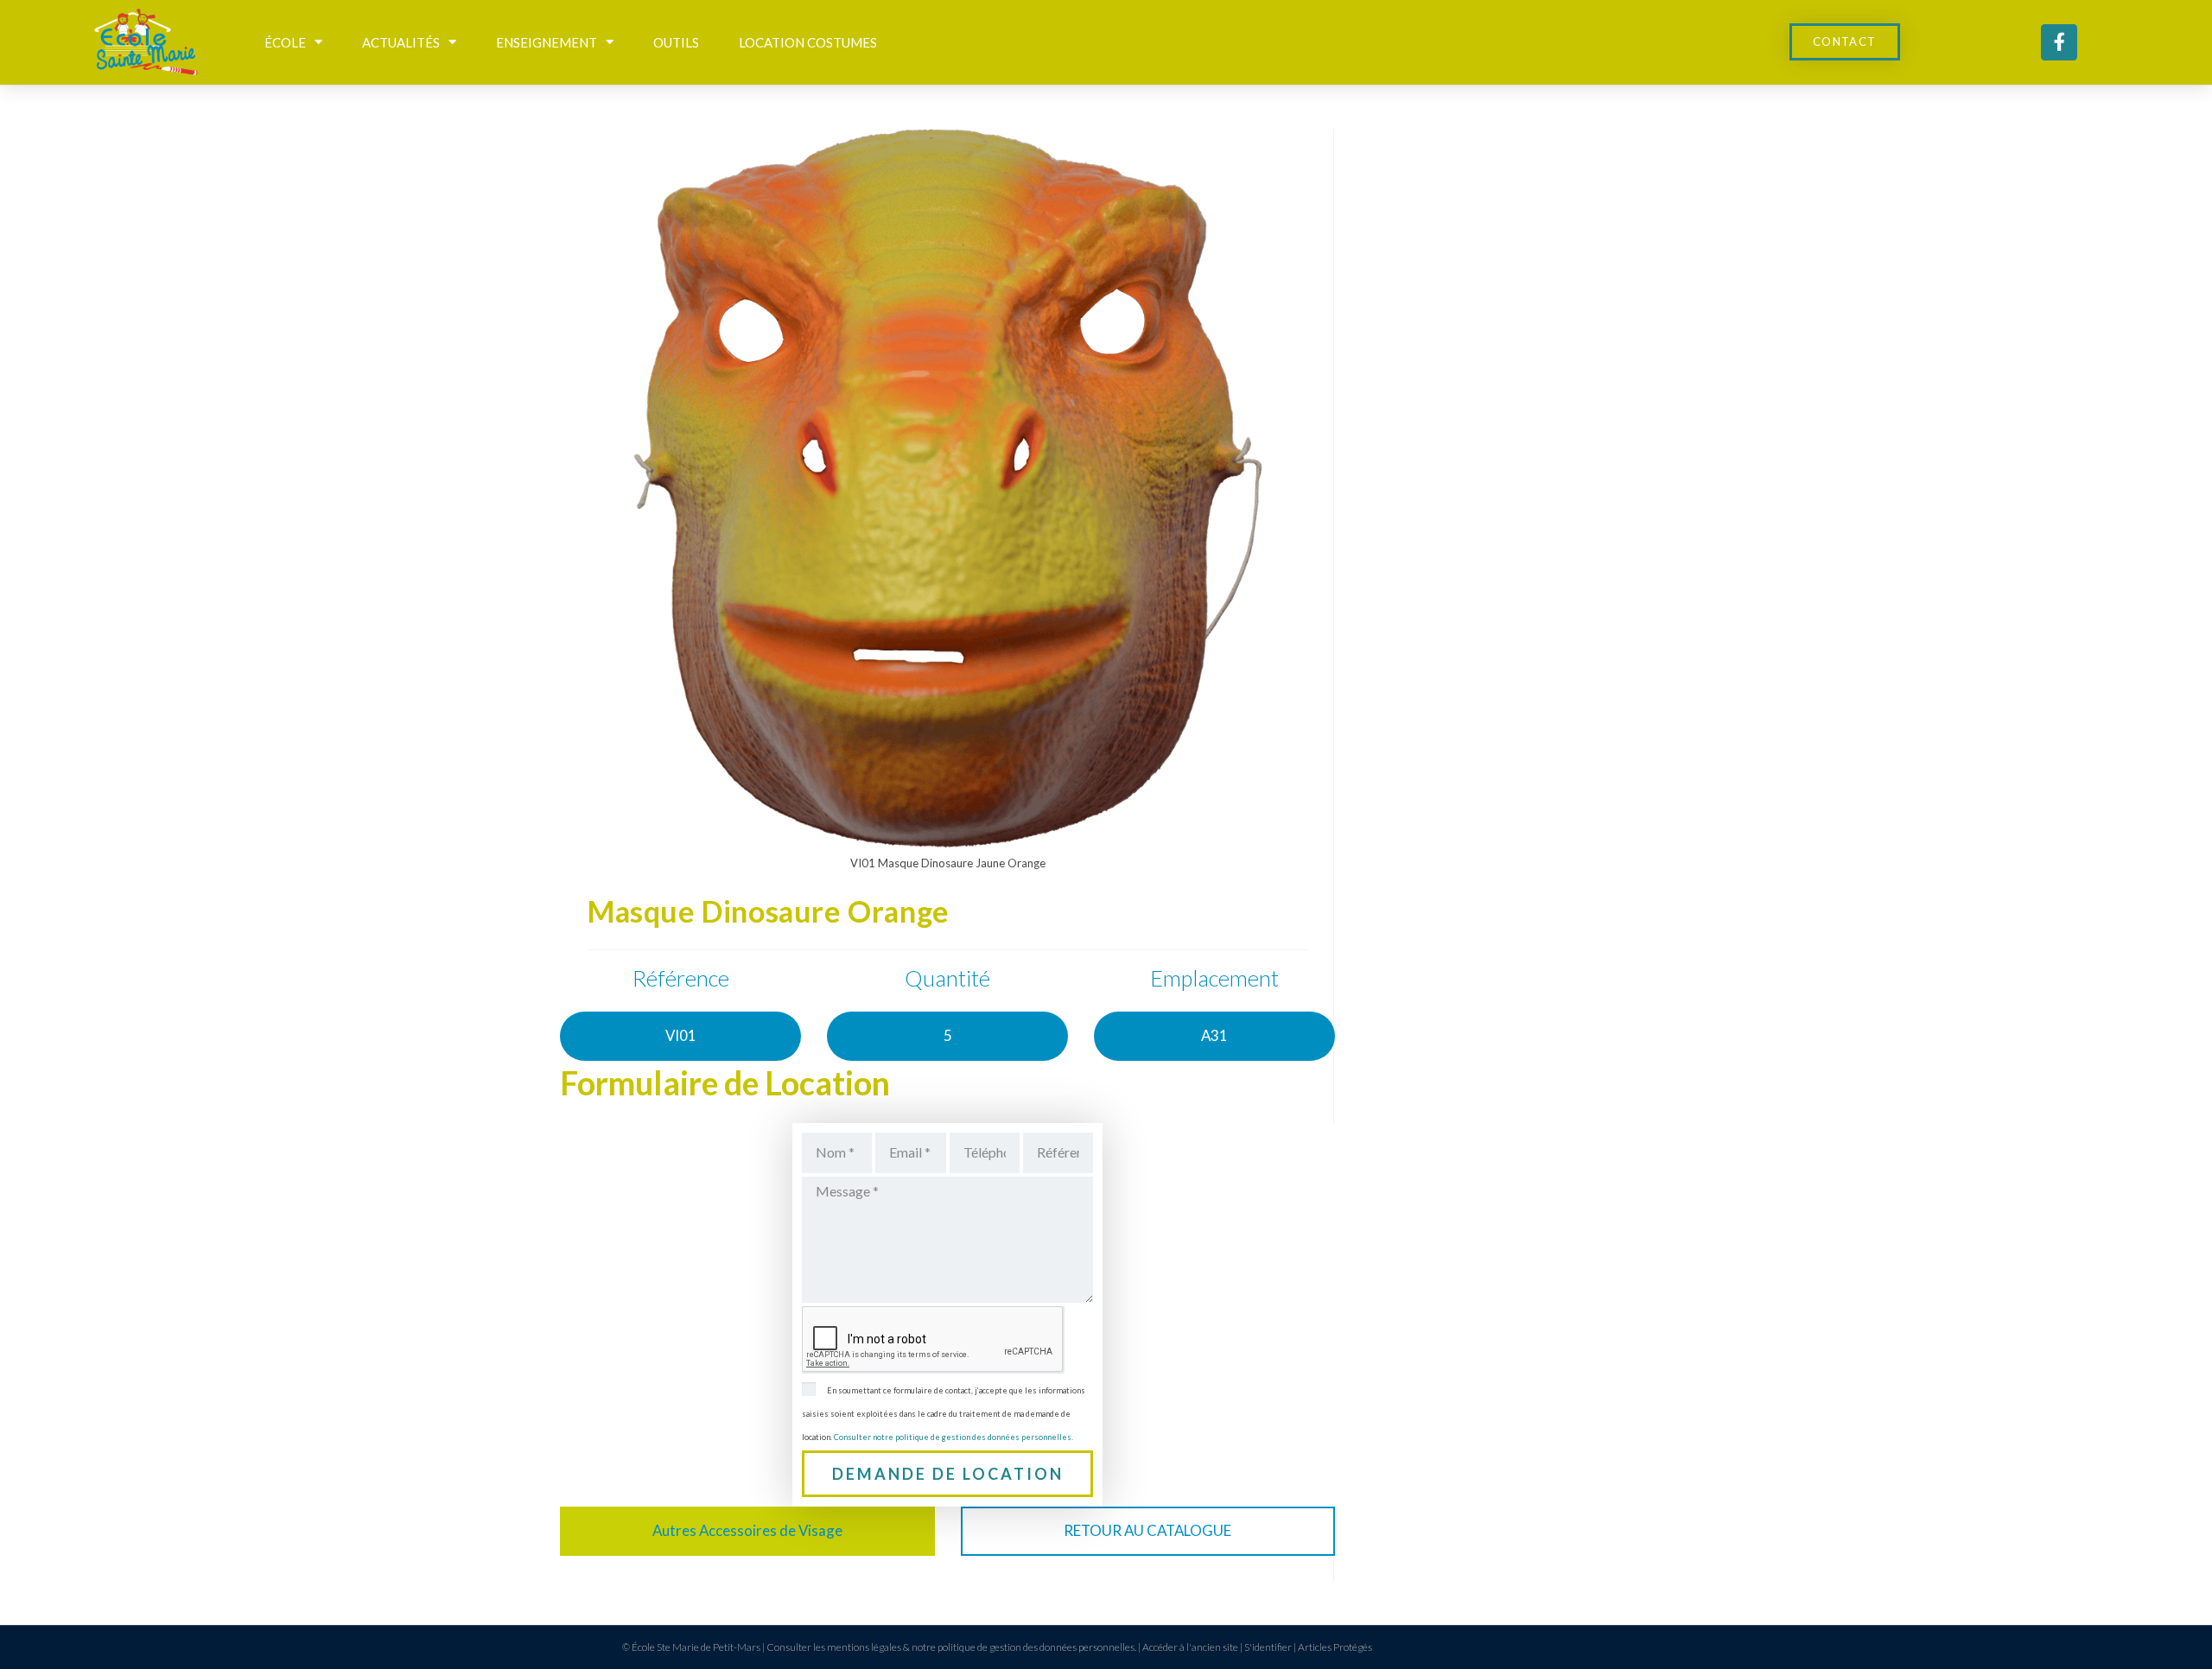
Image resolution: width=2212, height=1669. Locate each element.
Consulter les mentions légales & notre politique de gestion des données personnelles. (951, 1647)
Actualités (401, 42)
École (285, 42)
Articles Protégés (1335, 1647)
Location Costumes (808, 42)
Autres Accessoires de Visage (747, 1530)
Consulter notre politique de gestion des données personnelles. (953, 1437)
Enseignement (547, 42)
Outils (676, 42)
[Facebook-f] (2059, 42)
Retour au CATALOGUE (1147, 1530)
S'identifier (1268, 1647)
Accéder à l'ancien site (1190, 1647)
